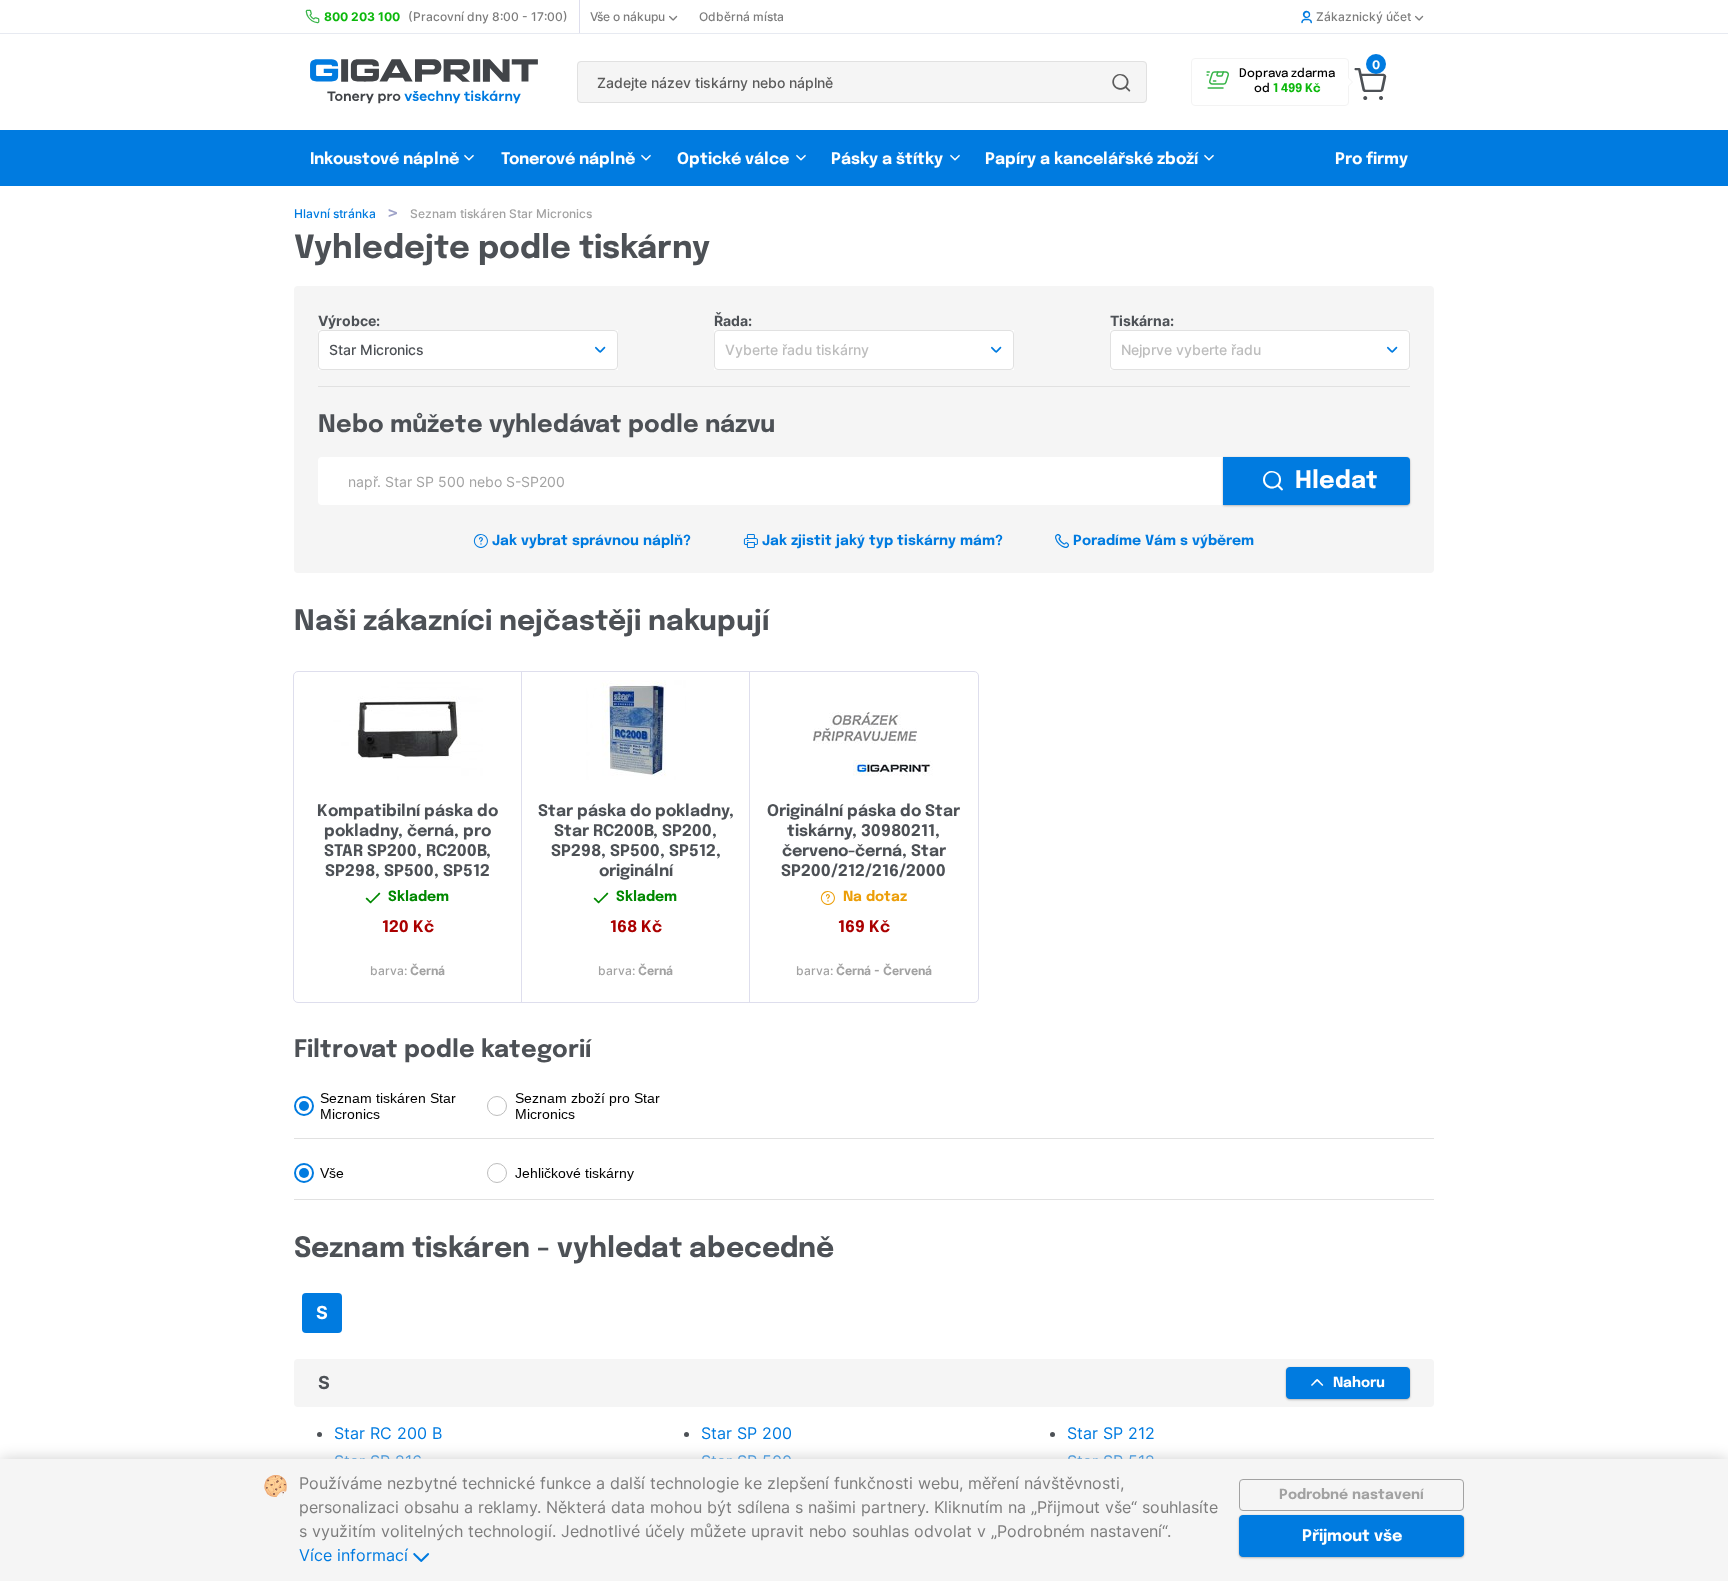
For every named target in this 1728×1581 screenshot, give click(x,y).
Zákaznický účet (1363, 16)
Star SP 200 (746, 1433)
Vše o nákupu (627, 16)
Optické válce (733, 159)
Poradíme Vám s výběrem (1163, 541)
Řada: (733, 320)
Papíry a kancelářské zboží (1093, 159)
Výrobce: (349, 320)
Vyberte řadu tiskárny (797, 349)
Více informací (356, 1555)
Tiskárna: (1142, 320)
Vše (332, 1173)
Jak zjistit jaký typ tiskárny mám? (882, 541)
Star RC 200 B (388, 1433)
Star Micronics (376, 349)
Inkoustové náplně (384, 159)
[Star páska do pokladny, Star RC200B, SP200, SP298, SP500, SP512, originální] (635, 730)
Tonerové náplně (568, 159)
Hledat (1336, 481)
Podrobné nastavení (1351, 1495)
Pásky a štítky (887, 159)
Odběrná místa (741, 16)
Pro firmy (1371, 159)
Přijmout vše (1352, 1536)
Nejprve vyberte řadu (1191, 349)
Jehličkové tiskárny (574, 1173)
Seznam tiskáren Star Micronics (388, 1106)
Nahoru (1359, 1383)
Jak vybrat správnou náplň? (591, 541)
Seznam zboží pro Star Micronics (587, 1106)
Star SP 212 (1111, 1433)
